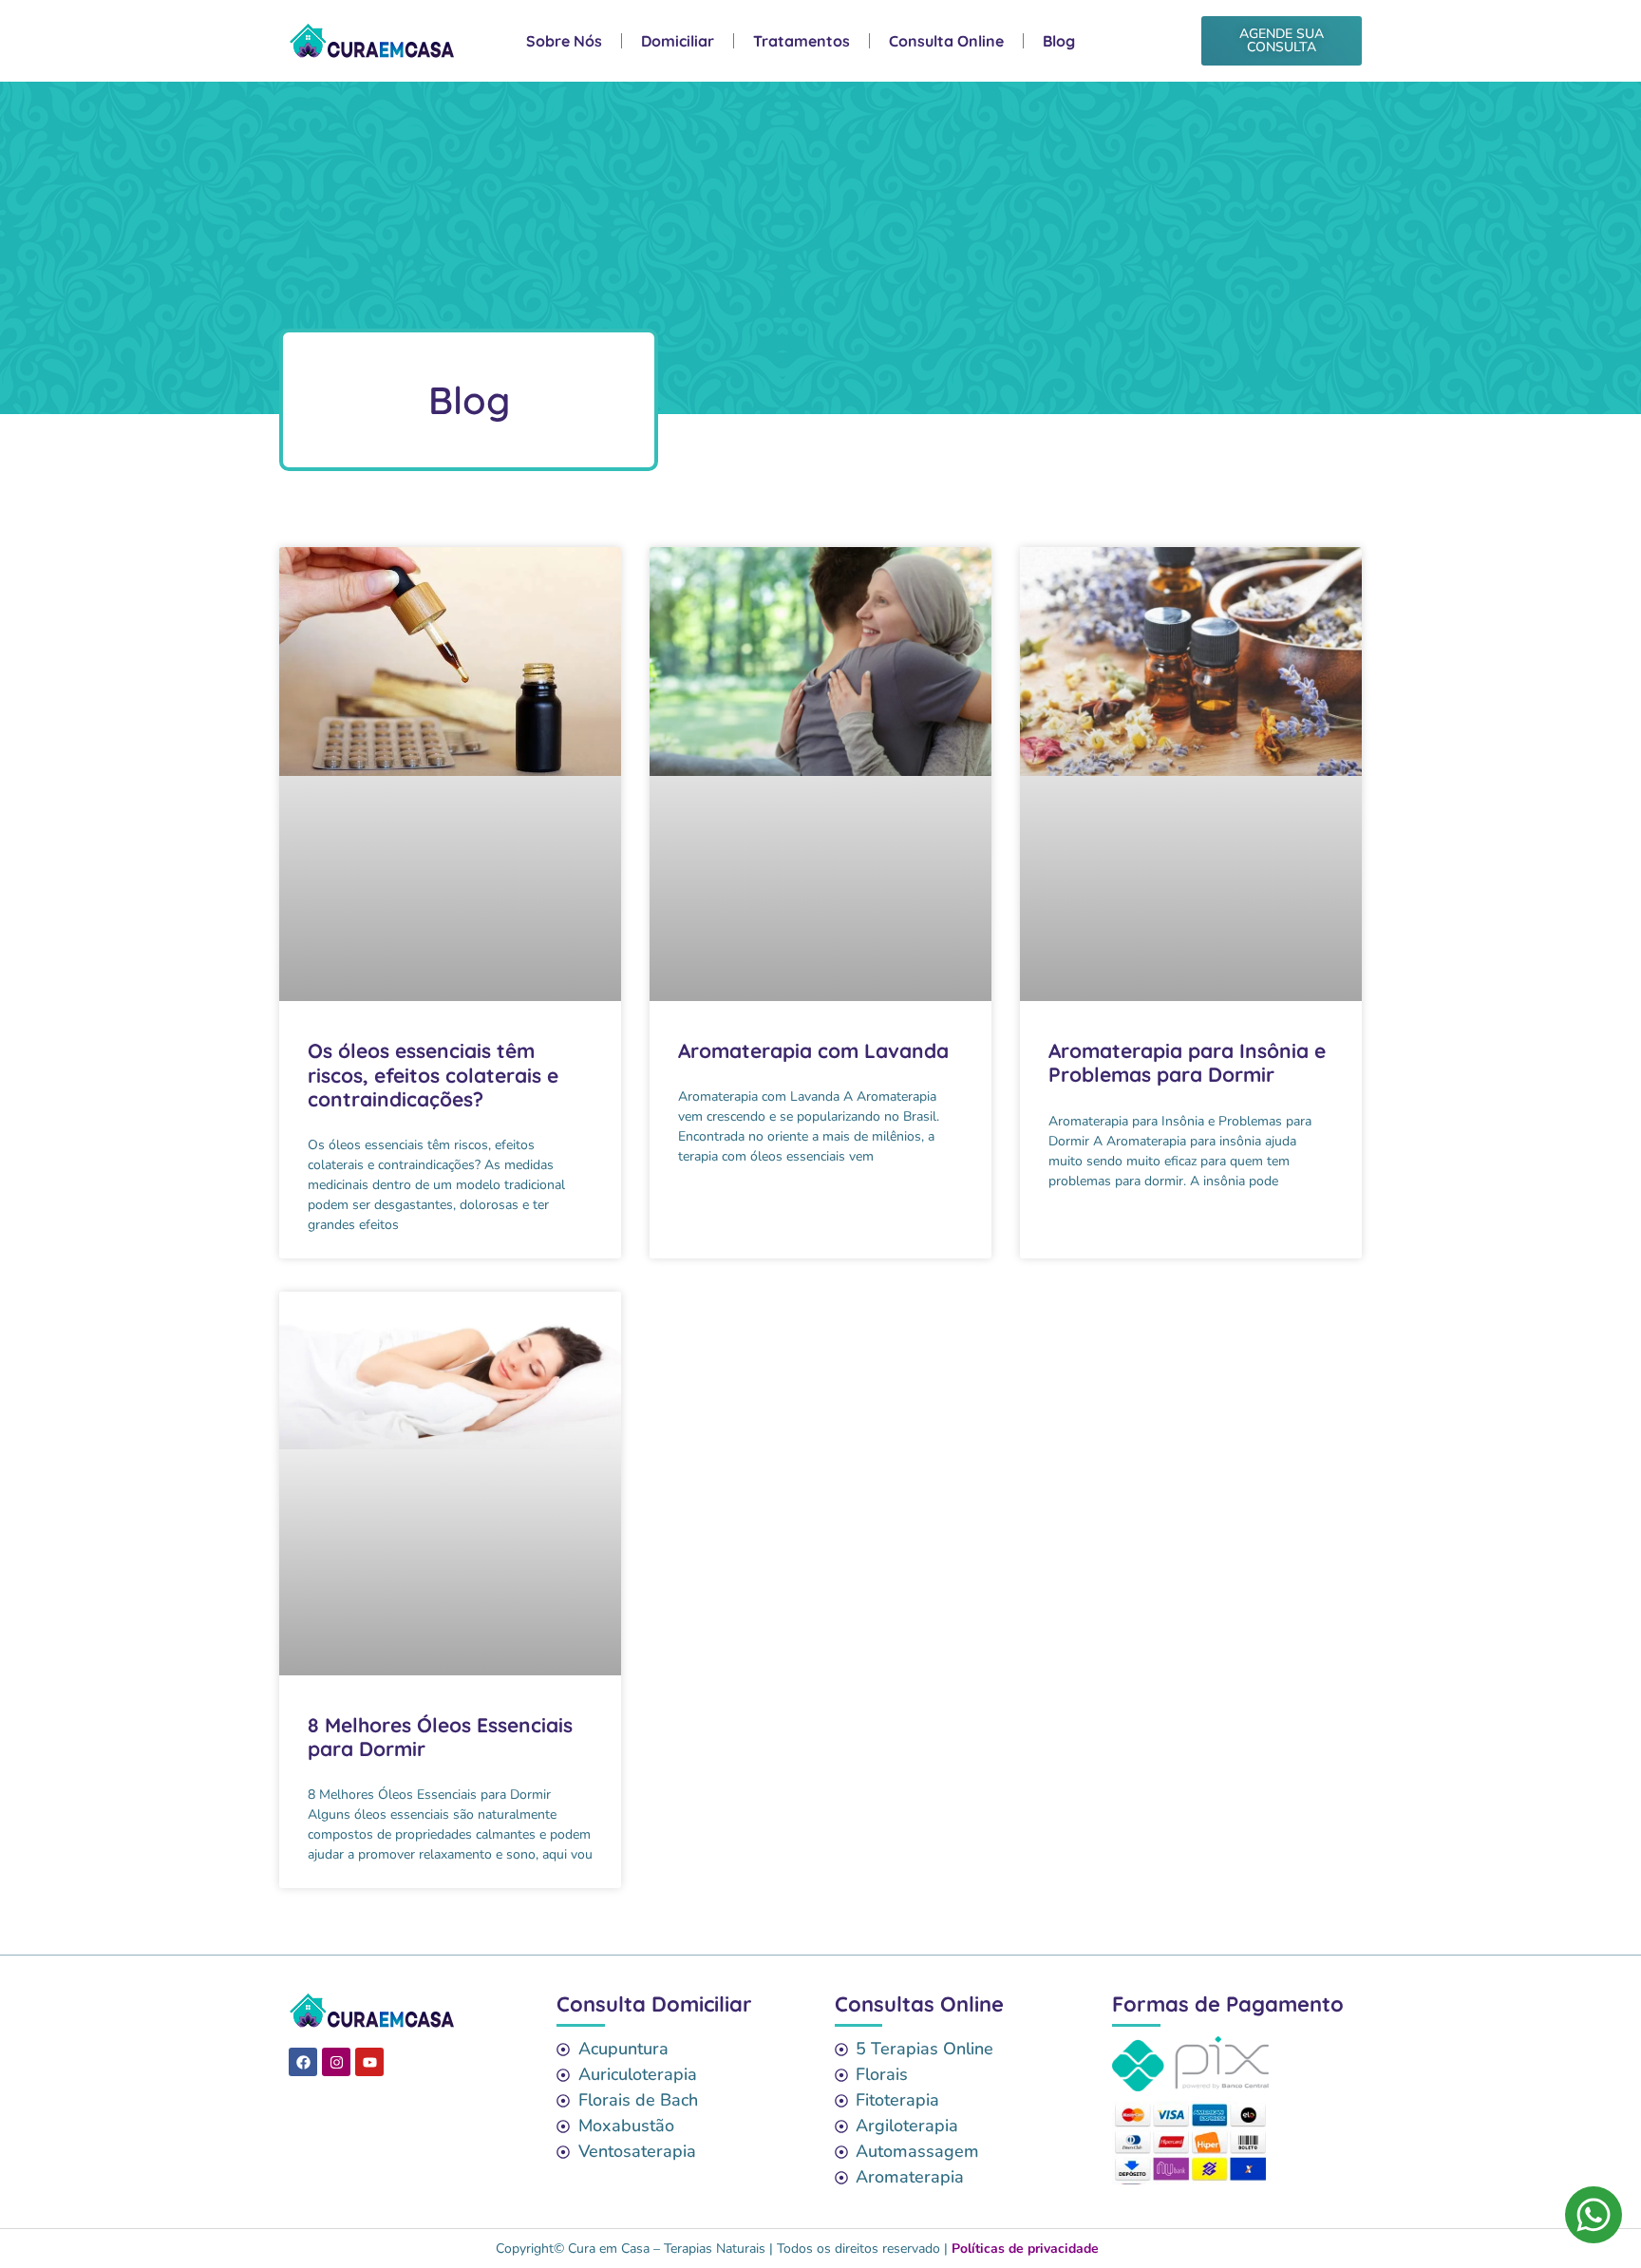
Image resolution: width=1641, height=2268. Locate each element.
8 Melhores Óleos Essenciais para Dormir (440, 1737)
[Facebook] (303, 2062)
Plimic (1128, 2249)
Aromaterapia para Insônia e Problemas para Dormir (1187, 1062)
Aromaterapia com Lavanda (816, 1050)
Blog (1059, 41)
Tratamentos (802, 41)
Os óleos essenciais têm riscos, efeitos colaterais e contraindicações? (433, 1074)
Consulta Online (946, 41)
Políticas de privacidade (1025, 2249)
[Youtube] (369, 2062)
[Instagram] (336, 2062)
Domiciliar (678, 41)
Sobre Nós (564, 41)
